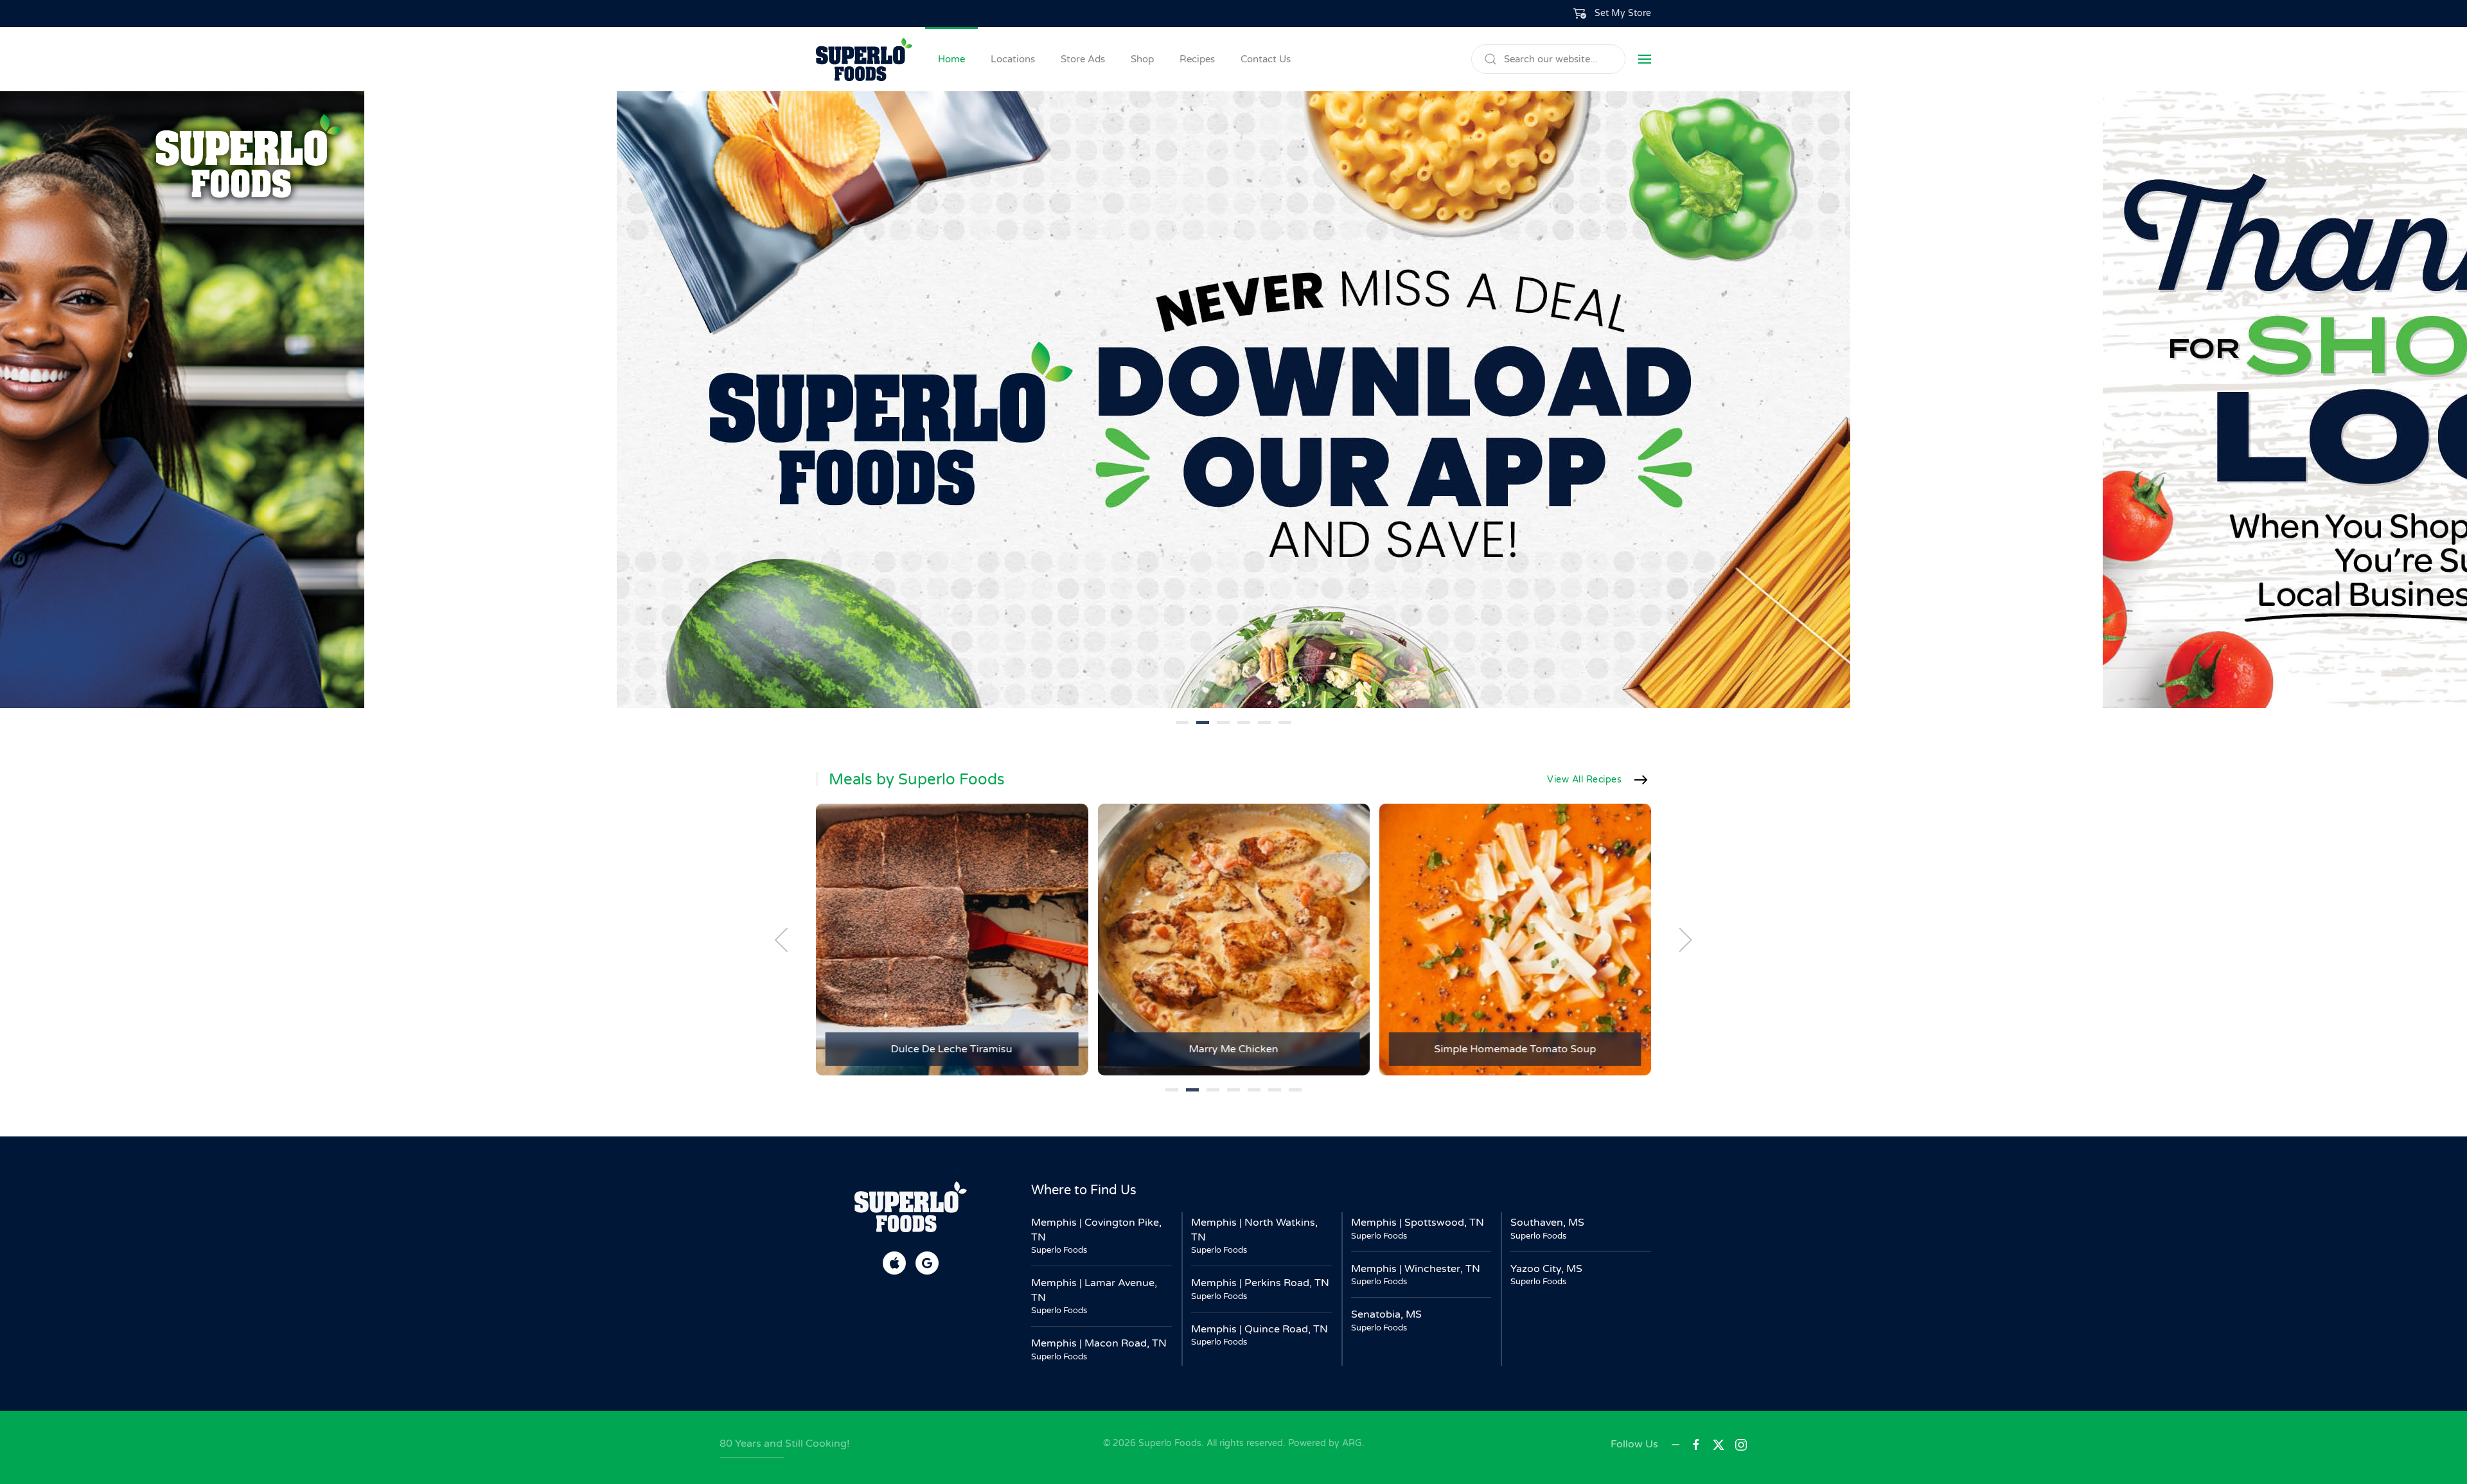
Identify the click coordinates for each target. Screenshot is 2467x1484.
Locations (1013, 59)
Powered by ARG (1324, 1443)
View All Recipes (1584, 780)
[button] (1613, 13)
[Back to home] (864, 59)
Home (951, 59)
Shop (1142, 59)
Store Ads (1083, 59)
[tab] (1182, 722)
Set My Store (1623, 13)
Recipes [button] (1197, 59)
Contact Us (1266, 59)
